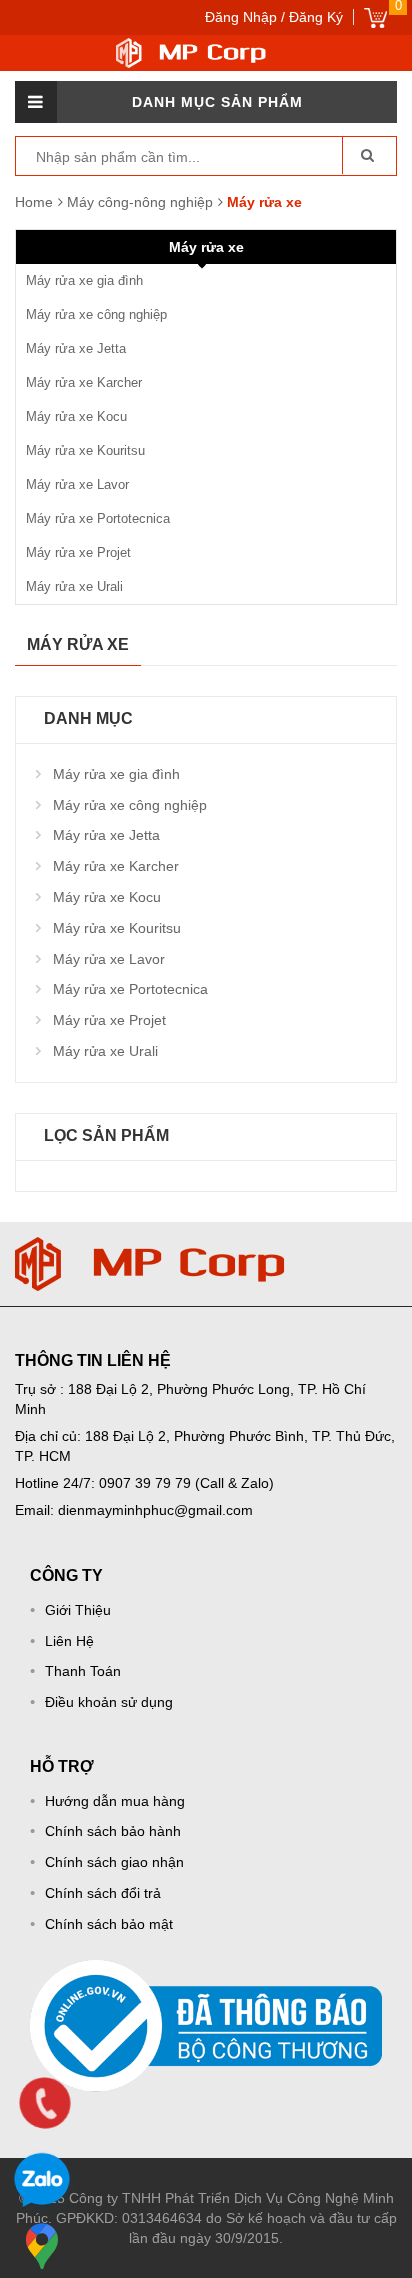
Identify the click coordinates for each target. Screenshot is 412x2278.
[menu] (36, 102)
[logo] (150, 1247)
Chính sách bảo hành (113, 1831)
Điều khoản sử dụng (109, 1702)
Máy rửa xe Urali (74, 586)
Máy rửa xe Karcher (84, 382)
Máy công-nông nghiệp (142, 202)
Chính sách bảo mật (109, 1924)
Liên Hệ (69, 1641)
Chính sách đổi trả (103, 1893)
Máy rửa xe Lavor (77, 484)
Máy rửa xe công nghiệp (96, 314)
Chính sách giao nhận (114, 1862)
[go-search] (367, 155)
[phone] (45, 2103)
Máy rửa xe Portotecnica (98, 518)
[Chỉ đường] (42, 2246)
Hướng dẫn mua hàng (115, 1801)
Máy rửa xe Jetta (76, 348)
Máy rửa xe (206, 247)
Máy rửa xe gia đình (84, 280)
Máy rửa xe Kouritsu (85, 450)
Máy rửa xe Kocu (76, 416)
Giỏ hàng (375, 17)
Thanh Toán (83, 1671)
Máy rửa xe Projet (78, 552)
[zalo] (42, 2183)
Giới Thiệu (78, 1610)
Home (34, 202)
